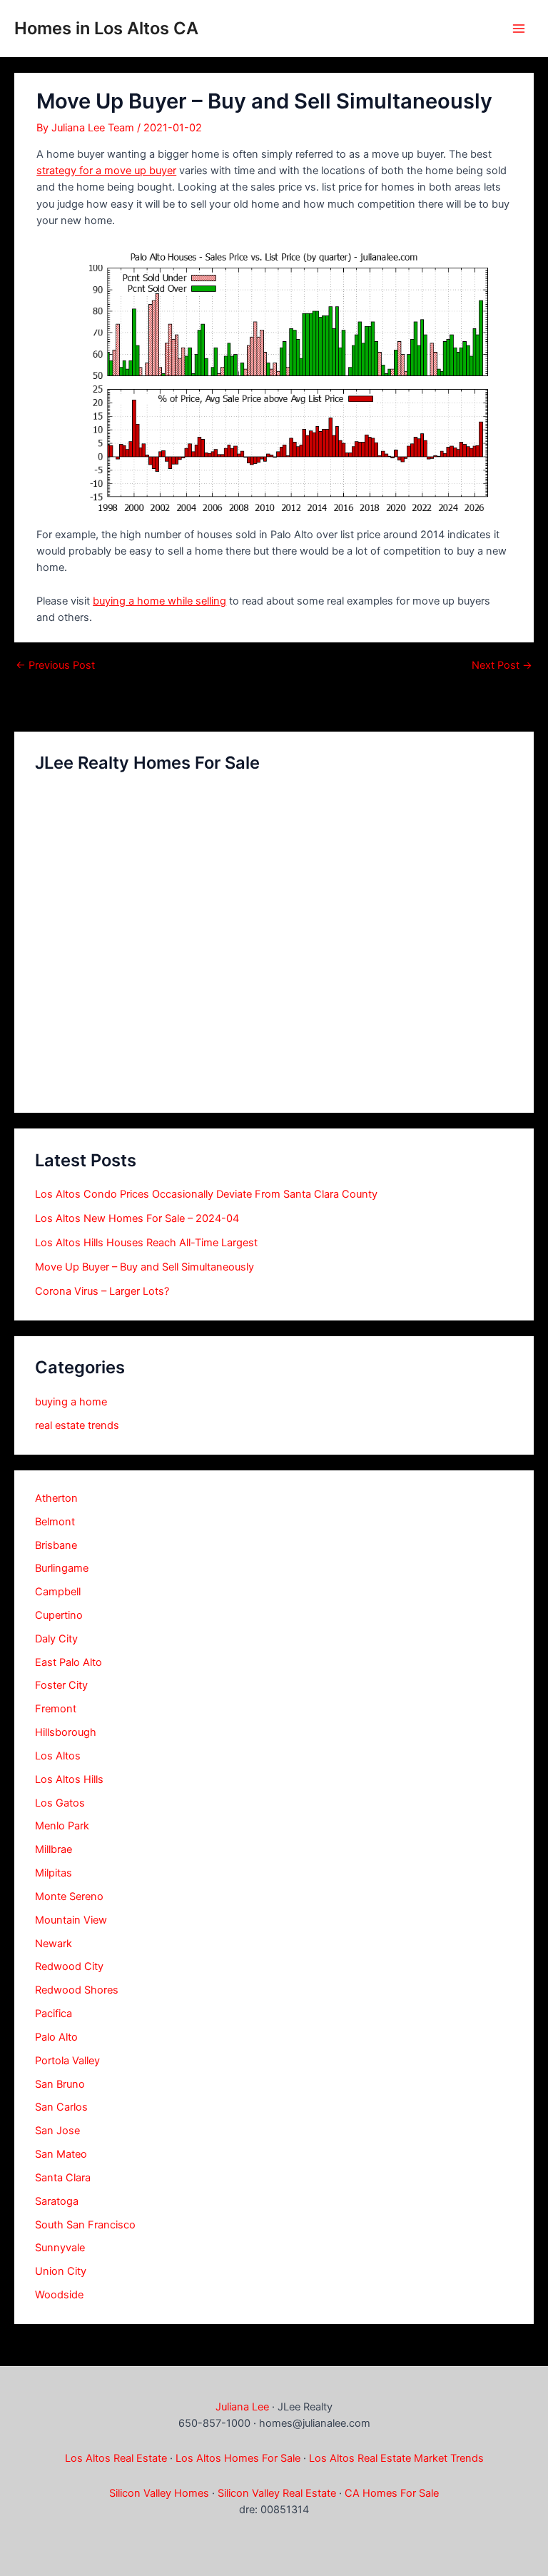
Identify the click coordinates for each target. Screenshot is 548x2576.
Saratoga (57, 2201)
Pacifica (54, 2014)
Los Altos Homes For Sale (238, 2458)
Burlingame (62, 1568)
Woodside (59, 2295)
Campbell (58, 1592)
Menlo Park (62, 1826)
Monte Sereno (69, 1896)
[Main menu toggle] (519, 29)
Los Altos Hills (69, 1779)
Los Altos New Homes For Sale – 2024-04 (137, 1218)
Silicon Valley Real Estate (277, 2493)
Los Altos (58, 1756)
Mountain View (71, 1920)
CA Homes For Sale (392, 2493)
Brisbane (56, 1545)
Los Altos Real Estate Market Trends (396, 2458)
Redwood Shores (77, 1990)
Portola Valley (67, 2061)
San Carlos (61, 2107)
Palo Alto (56, 2037)
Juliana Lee (242, 2407)
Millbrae (54, 1849)
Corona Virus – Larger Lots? (102, 1291)
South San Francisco (85, 2225)
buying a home (71, 1402)
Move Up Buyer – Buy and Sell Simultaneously (144, 1267)
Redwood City (69, 1966)
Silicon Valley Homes (159, 2493)
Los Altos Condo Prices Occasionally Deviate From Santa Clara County (206, 1194)
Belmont (55, 1522)
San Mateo (61, 2154)
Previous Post (55, 666)
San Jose (57, 2131)
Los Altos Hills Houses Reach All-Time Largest (146, 1243)
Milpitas (54, 1873)
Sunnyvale (60, 2248)
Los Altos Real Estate (116, 2458)
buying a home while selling (159, 601)
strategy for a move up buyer (106, 171)
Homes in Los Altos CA (106, 28)
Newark (54, 1944)
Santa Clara (63, 2178)
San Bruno (60, 2084)
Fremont (56, 1709)
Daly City (56, 1639)
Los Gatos (60, 1803)
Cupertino (59, 1615)
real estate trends (77, 1425)
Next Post (502, 666)
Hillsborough (66, 1732)
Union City (61, 2271)
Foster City (61, 1685)
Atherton (56, 1498)
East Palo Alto (68, 1662)
